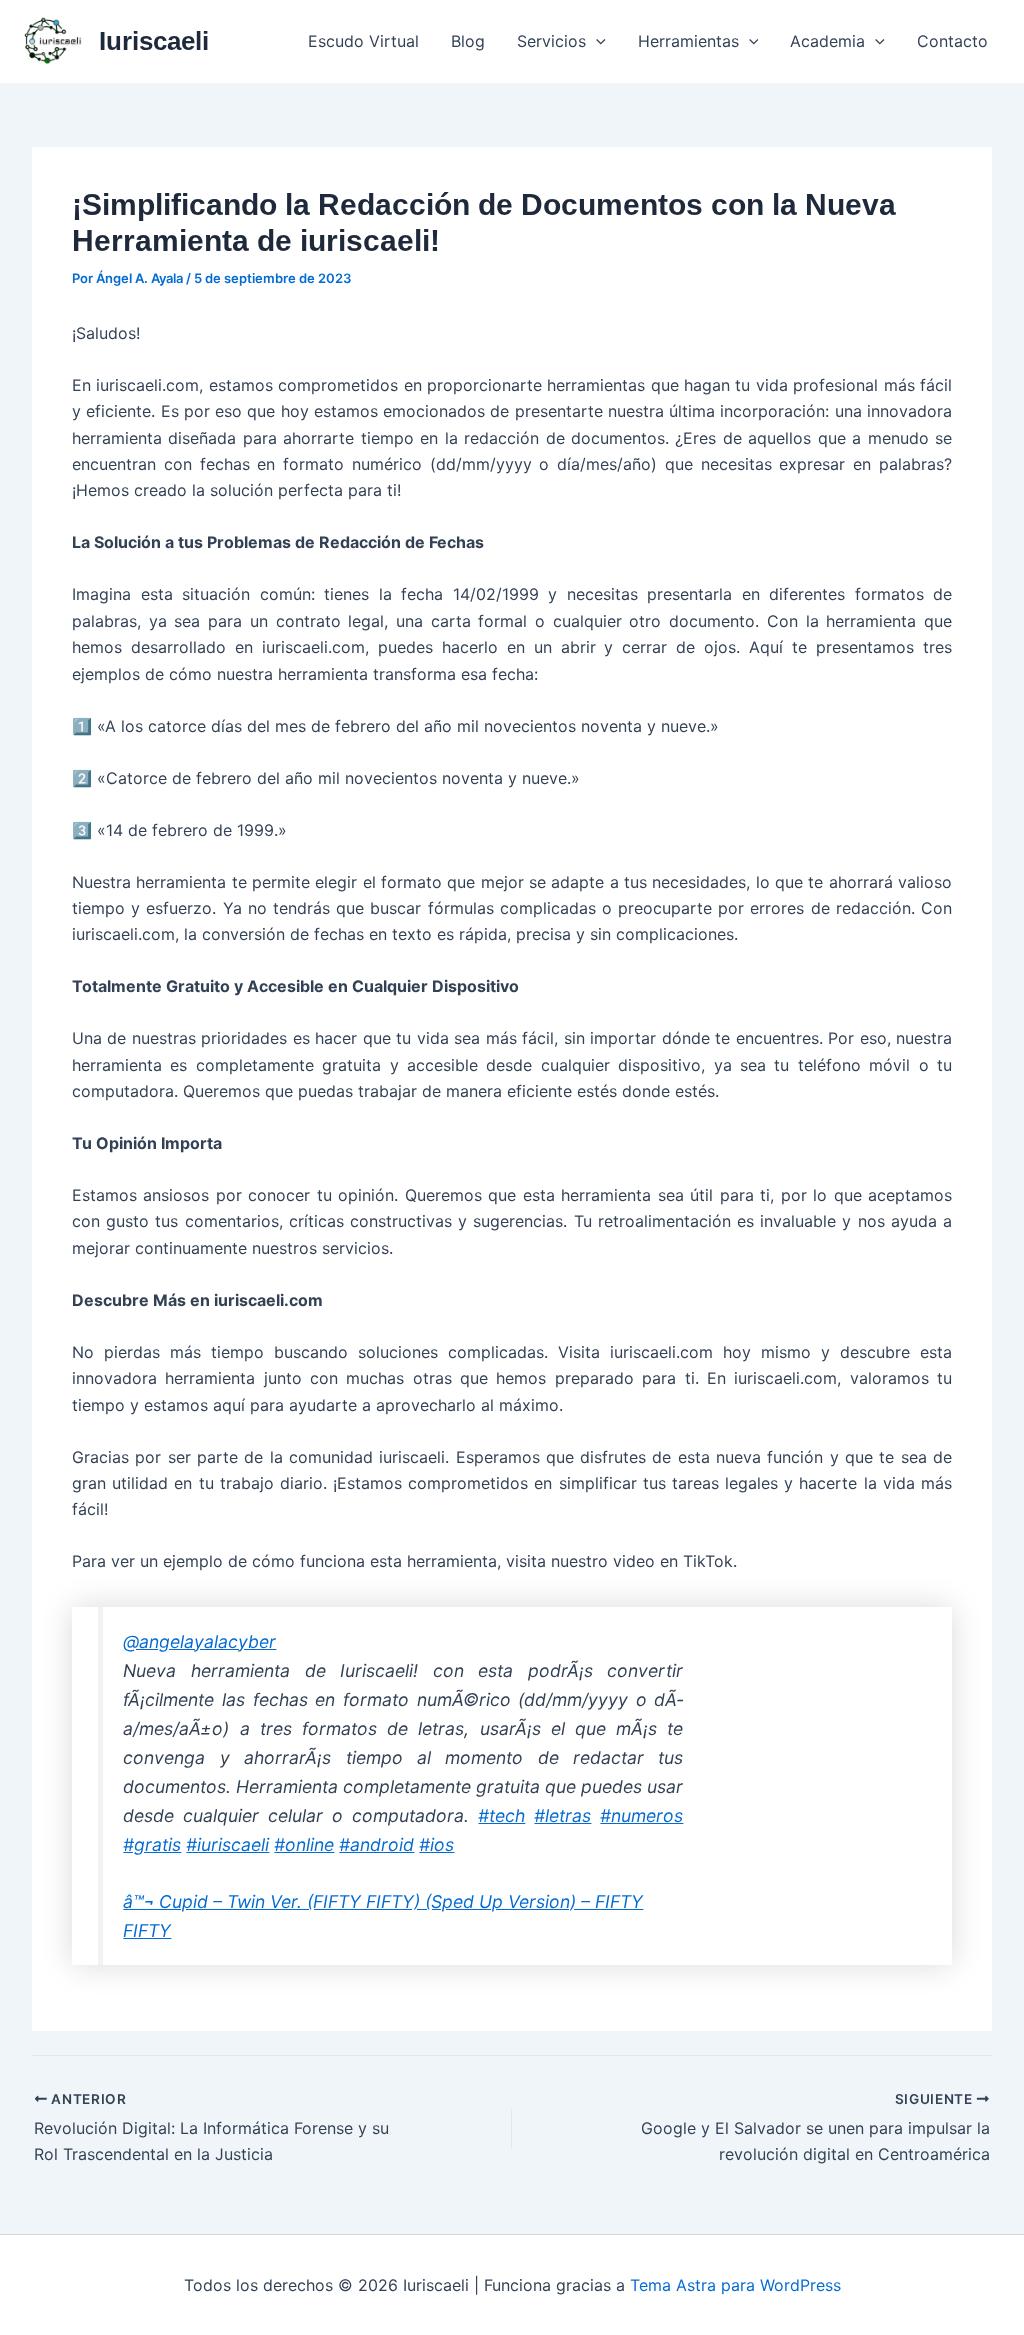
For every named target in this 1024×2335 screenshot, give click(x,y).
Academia (827, 41)
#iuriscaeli (227, 1844)
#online (304, 1844)
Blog (468, 41)
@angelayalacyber (199, 1641)
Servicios (551, 41)
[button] (596, 41)
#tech (501, 1815)
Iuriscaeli (154, 41)
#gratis (152, 1844)
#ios (436, 1844)
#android (376, 1844)
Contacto (952, 41)
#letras (562, 1815)
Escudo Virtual (363, 41)
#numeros (641, 1815)
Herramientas (688, 41)
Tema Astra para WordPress (735, 2285)
